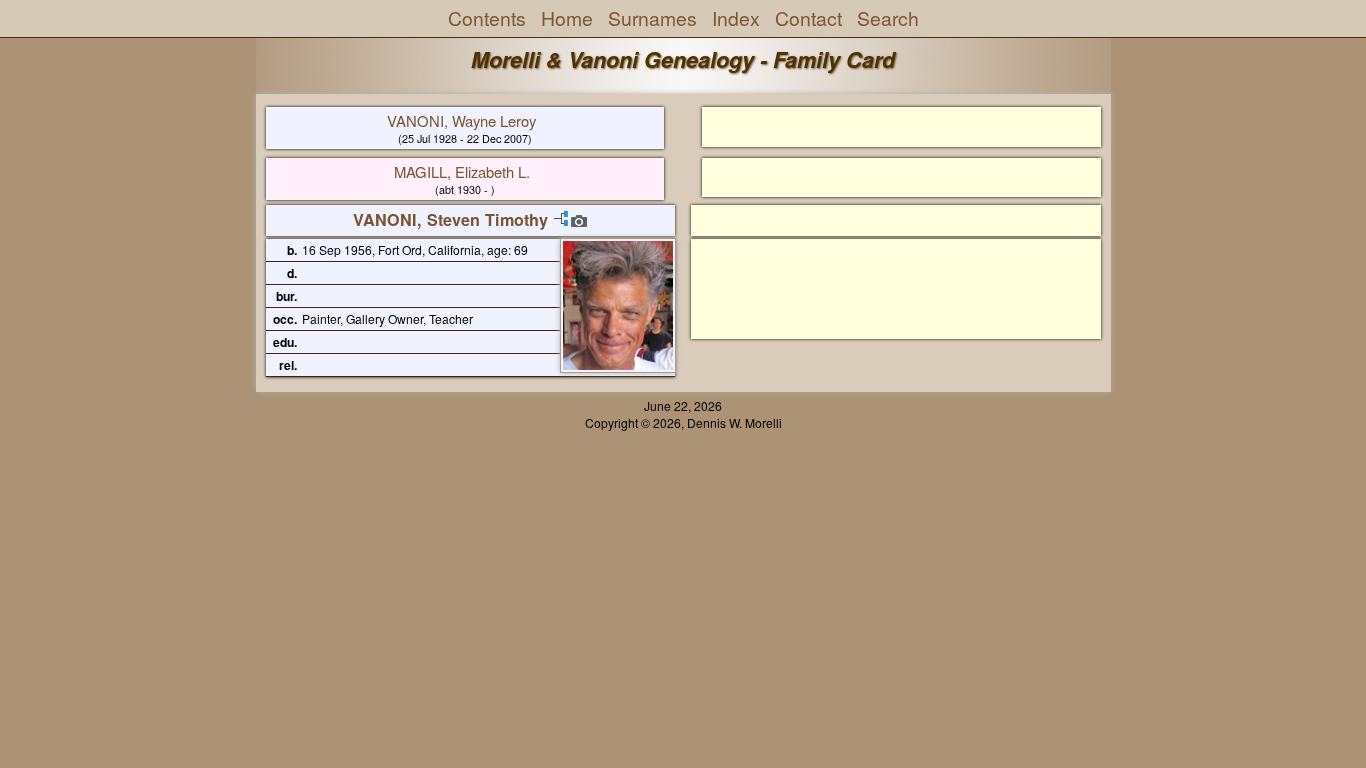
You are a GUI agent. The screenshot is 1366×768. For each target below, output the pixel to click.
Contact (808, 18)
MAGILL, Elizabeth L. (462, 171)
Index (736, 18)
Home (567, 18)
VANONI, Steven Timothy (450, 219)
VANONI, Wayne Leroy (461, 120)
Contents (487, 18)
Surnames (652, 18)
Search (888, 18)
